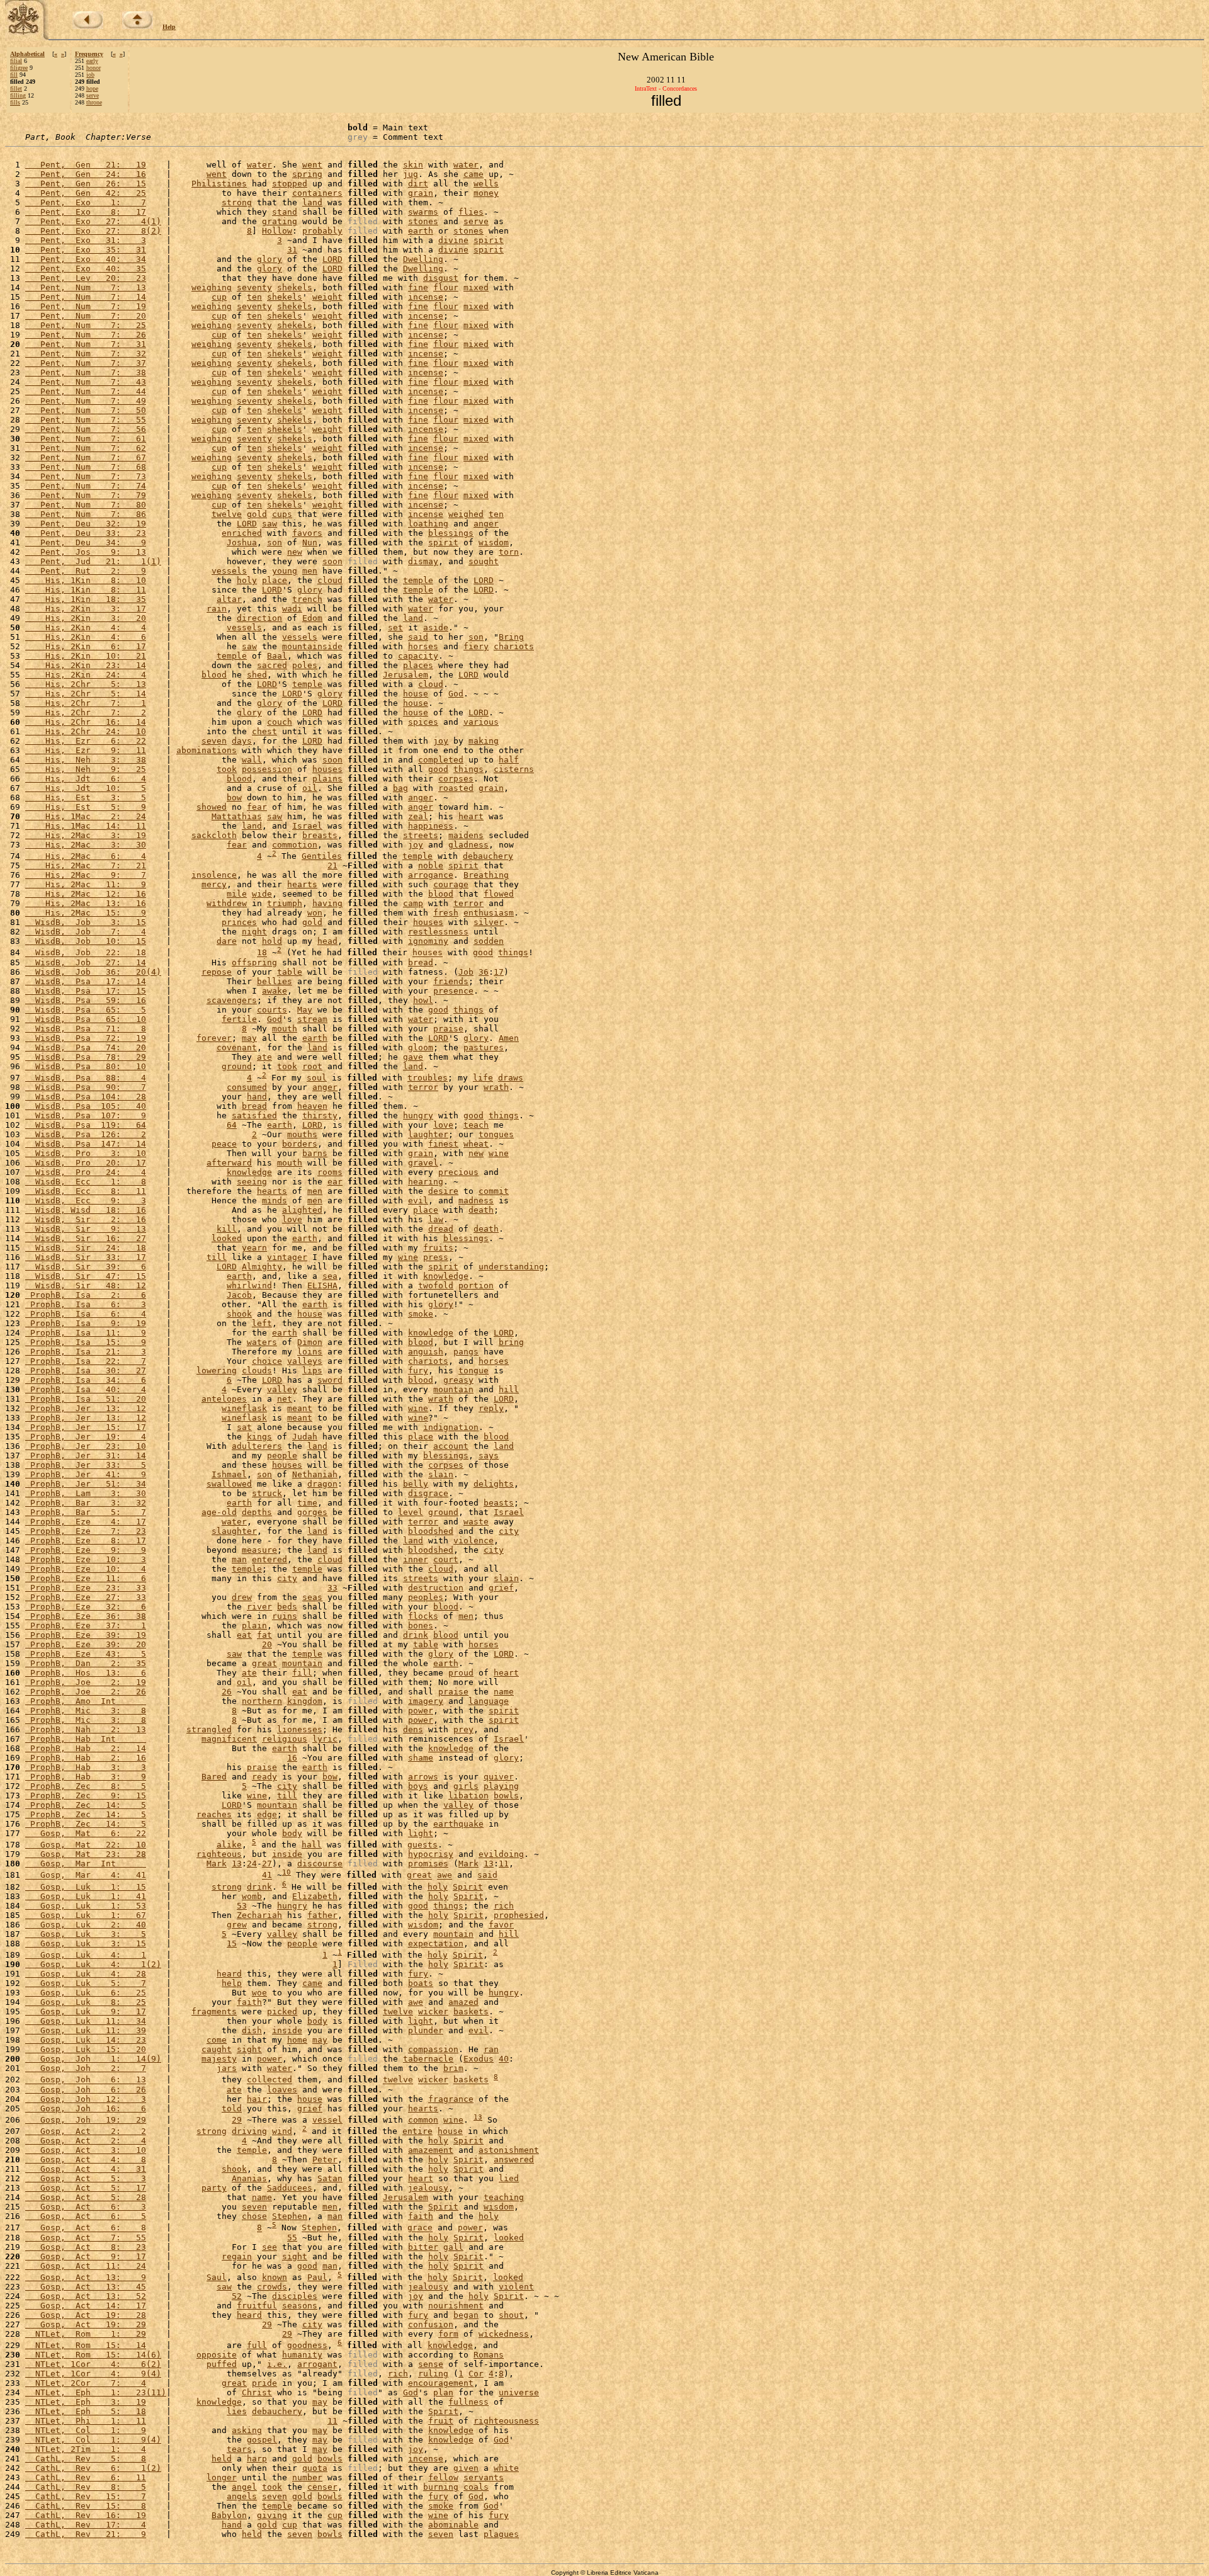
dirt (418, 184)
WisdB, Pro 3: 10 (86, 1153)
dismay (423, 561)
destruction (436, 1588)
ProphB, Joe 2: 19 (86, 1682)
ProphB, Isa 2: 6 (86, 1295)
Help (169, 27)
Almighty (262, 1267)
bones (421, 1626)
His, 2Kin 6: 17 (86, 646)
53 (242, 1906)
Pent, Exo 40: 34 (86, 259)
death (481, 1210)
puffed (222, 2364)
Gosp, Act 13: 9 (86, 2277)
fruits (438, 1248)
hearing (426, 1182)
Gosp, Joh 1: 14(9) (93, 2059)
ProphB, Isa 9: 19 (86, 1323)
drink (416, 1635)
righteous (219, 1854)
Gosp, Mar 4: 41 (86, 1875)
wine (499, 1153)
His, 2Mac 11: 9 (86, 884)
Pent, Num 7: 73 (86, 476)
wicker (433, 2011)
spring (307, 174)
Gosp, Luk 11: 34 (86, 2021)
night (254, 932)
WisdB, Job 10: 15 (86, 941)
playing (501, 1786)
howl (423, 1000)
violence (474, 1540)
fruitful (257, 2306)
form (448, 2334)
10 (287, 1872)
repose (217, 972)
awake (275, 991)
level (411, 1512)
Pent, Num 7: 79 (86, 495)
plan (443, 2392)
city (509, 1531)
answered (514, 2159)
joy (441, 741)
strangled (209, 1729)
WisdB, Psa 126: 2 (86, 1134)
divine (453, 240)
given (466, 2468)
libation (468, 1796)
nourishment (456, 2306)
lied (509, 2178)
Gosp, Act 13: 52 (86, 2296)
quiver (499, 1777)
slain (441, 1474)
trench (307, 599)
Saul (217, 2277)
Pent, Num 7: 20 (86, 316)
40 (504, 2059)
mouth (285, 1029)
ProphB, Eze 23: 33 (86, 1588)
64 (232, 1125)
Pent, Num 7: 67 (86, 457)
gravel (423, 1163)
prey (463, 1729)
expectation (436, 1943)
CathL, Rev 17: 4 (86, 2525)
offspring (254, 962)
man (239, 1559)
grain (421, 193)
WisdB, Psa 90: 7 (86, 1087)
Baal (277, 656)
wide (262, 894)
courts (272, 1010)
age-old (219, 1512)
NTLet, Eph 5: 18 (86, 2411)
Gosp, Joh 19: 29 (86, 2120)
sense (431, 2364)
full (257, 2345)
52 (237, 2296)
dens (413, 1729)
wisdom (494, 542)
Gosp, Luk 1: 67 (86, 1915)
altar (229, 599)
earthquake (458, 1824)
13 (237, 1864)
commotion (295, 845)
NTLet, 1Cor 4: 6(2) (93, 2364)
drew (242, 1597)
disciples (295, 2296)
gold (257, 514)
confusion (431, 2324)
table (290, 972)
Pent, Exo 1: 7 (86, 202)
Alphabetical (27, 54)
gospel (262, 2440)
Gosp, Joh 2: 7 (86, 2068)
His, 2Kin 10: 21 (86, 656)
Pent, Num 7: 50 (86, 410)
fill (14, 75)
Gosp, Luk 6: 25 (86, 1993)
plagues (501, 2534)
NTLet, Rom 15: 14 (86, 2345)
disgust (441, 278)
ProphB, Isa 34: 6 (86, 1380)
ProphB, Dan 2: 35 (86, 1663)
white (506, 2468)
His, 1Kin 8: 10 (86, 580)
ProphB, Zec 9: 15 (86, 1796)
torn (509, 552)
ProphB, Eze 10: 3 (86, 1559)
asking (247, 2430)
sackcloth (214, 835)
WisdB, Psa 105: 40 (86, 1106)
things (468, 769)
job (90, 75)
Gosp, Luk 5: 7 (86, 1983)
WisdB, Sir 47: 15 (86, 1276)
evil (418, 1200)
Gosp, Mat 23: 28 (86, 1854)
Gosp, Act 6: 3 (86, 2207)
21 (332, 865)
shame (421, 1758)
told (232, 2108)
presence (453, 991)
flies (471, 212)
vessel (327, 2120)
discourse (320, 1864)
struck (267, 1493)
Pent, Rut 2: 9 (86, 571)
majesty (219, 2059)
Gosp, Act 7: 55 (86, 2238)
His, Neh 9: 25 (86, 769)
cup (219, 297)
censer (322, 2487)
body (292, 1833)
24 (252, 1864)
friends (451, 981)
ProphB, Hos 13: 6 (86, 1673)
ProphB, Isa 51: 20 (86, 1399)
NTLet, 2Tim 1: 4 (86, 2449)
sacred (272, 665)
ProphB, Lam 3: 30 (86, 1493)
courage (451, 884)
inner (416, 1559)
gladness (468, 845)
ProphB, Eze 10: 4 (86, 1569)
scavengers (232, 1000)
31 (292, 250)
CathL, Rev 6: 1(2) (93, 2468)
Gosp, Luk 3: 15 (86, 1943)
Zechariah (259, 1915)
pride (264, 2383)
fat (264, 1635)
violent (516, 2287)
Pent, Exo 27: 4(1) (93, 221)
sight (249, 2049)
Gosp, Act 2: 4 (86, 2141)
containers (317, 193)
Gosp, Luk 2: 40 (86, 1925)
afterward (229, 1163)
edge (267, 1814)
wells (486, 184)
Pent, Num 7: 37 (86, 363)
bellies (275, 981)
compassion (433, 2049)
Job (466, 972)
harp (257, 2459)
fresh (446, 913)
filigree (19, 68)
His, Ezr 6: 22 (86, 741)
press (436, 1257)
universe (519, 2392)
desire (443, 1191)
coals (476, 2487)
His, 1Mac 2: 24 (86, 816)
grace (420, 2228)
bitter (423, 2247)
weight (327, 297)
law (436, 1219)
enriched (242, 533)
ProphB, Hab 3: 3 (86, 1767)
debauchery (488, 856)
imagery (426, 1701)
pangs (466, 1352)
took (227, 769)
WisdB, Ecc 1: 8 (86, 1182)
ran (491, 2049)
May (305, 1010)
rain (217, 609)
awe (445, 1875)
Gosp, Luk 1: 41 (86, 1896)
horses (423, 646)
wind (282, 2131)
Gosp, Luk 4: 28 (86, 1974)
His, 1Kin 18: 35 (86, 599)
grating (280, 221)
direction (259, 618)
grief (501, 1588)
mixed (476, 287)
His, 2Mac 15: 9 (86, 913)
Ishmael (229, 1474)
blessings (451, 533)
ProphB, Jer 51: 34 (86, 1484)
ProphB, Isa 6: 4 (86, 1314)
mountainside (312, 646)
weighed (466, 514)
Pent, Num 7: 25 (86, 325)
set (395, 627)
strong (237, 202)
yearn (254, 1248)
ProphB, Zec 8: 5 (86, 1786)
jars (227, 2068)
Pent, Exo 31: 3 (86, 240)
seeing (252, 1182)
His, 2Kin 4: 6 (86, 637)
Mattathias (237, 816)
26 (227, 1692)
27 (267, 1864)
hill (509, 1389)
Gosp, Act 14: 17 (86, 2306)
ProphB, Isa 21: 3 (86, 1352)
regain (237, 2256)
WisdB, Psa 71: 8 (86, 1029)
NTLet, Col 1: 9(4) (93, 2440)
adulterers (257, 1446)
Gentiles (322, 856)
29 (237, 2120)
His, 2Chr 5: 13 (86, 684)
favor (501, 1925)
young (285, 571)
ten (254, 297)
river (259, 1607)
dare (227, 941)
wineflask (244, 1408)
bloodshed (431, 1531)
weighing (212, 287)
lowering (217, 1370)
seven (214, 741)
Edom (312, 618)
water (259, 165)
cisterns (514, 769)
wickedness (504, 2334)
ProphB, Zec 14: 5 (86, 1805)
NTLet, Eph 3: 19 (86, 2402)
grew (237, 1925)
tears (239, 2449)
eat (244, 1635)
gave (413, 1057)
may (249, 1038)
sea (330, 1276)
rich (504, 1906)
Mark (217, 1864)
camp (413, 903)
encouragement (441, 2383)
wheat (476, 1144)
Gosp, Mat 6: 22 (86, 1833)
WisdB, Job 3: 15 (86, 922)
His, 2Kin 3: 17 (86, 609)
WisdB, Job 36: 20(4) (93, 972)
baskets (471, 2011)
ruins (285, 1616)
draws (511, 1078)
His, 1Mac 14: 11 (86, 826)
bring (511, 1342)
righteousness (506, 2421)
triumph (285, 903)
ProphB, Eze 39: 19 (86, 1635)
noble (431, 865)
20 (267, 1644)
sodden (489, 941)
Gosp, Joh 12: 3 (86, 2099)
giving (272, 2515)
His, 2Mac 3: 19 (86, 835)
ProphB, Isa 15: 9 (86, 1342)
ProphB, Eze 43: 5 (86, 1654)
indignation (451, 1427)
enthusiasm (489, 913)
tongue (474, 1370)
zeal (418, 816)
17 (499, 972)
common (423, 2120)
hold (272, 941)
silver (489, 922)
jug (411, 174)
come (217, 2040)
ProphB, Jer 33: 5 (86, 1465)
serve (93, 95)
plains (327, 779)
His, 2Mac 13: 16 (86, 903)
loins (310, 1352)
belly (416, 1484)
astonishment (509, 2150)
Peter (325, 2159)
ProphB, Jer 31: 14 (86, 1455)
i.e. (277, 2364)
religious (285, 1739)
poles (305, 665)
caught (217, 2049)
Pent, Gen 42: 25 (86, 193)
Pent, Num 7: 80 (86, 505)
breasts (320, 835)
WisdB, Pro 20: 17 (86, 1163)
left (262, 1323)
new (295, 552)
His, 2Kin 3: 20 (86, 618)
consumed (247, 1087)
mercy (214, 884)
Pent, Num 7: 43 (86, 382)
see (270, 2247)
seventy (254, 287)
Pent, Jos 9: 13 (86, 552)
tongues (496, 1134)
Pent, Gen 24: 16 (86, 174)
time (307, 1503)
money (486, 193)
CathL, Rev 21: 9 (86, 2534)
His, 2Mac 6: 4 (86, 856)
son (275, 542)
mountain (453, 1389)
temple (418, 580)
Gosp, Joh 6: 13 (86, 2080)
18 (262, 953)
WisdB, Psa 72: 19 (86, 1038)
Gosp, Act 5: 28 (86, 2197)
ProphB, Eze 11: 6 (86, 1578)
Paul (317, 2277)
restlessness (438, 932)
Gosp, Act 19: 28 (86, 2315)
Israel (307, 826)
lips (312, 1370)
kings (259, 1437)
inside (287, 1854)
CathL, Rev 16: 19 (86, 2515)
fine (418, 287)
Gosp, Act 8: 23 (86, 2247)
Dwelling (423, 259)
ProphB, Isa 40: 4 (86, 1389)
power (421, 1711)
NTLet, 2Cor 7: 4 (86, 2383)
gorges (312, 1512)
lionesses (300, 1729)
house (416, 694)
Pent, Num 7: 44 (86, 391)
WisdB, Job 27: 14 (86, 962)
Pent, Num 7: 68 (86, 467)
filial (16, 61)
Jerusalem (406, 675)
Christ (257, 2392)
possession (267, 769)
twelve (227, 514)
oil (310, 788)
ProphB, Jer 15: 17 (86, 1427)
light (421, 1833)
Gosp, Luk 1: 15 (86, 1887)
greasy (458, 1380)
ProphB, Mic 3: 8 (86, 1711)
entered (270, 1559)
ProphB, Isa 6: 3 (86, 1304)
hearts (302, 884)
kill (227, 1229)
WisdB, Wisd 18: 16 (86, 1210)
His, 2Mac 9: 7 (86, 875)
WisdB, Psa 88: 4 (86, 1078)
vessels (229, 571)
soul (317, 1078)
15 (232, 1943)
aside (436, 627)
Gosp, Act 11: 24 (86, 2266)
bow (234, 797)
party (214, 2188)
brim (453, 2068)
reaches (214, 1814)
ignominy (428, 941)
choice (267, 1361)
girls (466, 1786)
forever (214, 1038)
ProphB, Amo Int (86, 1701)
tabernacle (428, 2059)
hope (92, 88)
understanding (511, 1267)
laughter (428, 1134)
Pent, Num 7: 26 (86, 335)
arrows (423, 1777)
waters (262, 1342)
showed (212, 807)
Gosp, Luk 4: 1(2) (93, 1964)
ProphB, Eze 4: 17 (86, 1522)
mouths (302, 1134)
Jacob (239, 1295)
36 (484, 972)
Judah (305, 1437)
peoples (426, 1597)
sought (484, 561)
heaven (312, 1106)
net (285, 1399)
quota (315, 2468)
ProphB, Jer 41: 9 (86, 1474)
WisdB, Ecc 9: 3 (86, 1200)
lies (237, 2411)
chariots (514, 646)
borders (300, 1144)
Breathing (486, 875)
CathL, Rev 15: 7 (86, 2496)
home (297, 2040)
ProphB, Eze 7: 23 (86, 1531)
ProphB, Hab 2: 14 (86, 1748)
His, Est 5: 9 (86, 807)
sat (244, 1427)
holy (247, 580)
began (466, 2315)
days (242, 741)
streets (421, 835)
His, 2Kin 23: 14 (86, 665)
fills (15, 102)
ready (264, 1777)
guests (423, 1845)
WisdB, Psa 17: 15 (86, 991)
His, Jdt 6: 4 (86, 779)
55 (292, 2238)
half (509, 760)
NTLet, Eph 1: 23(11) (96, 2392)
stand (285, 212)
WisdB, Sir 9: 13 (86, 1229)
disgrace (428, 1493)
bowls (506, 1796)
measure (259, 1550)
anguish (426, 1352)
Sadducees (290, 2188)
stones (423, 221)
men (310, 571)
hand (257, 1097)
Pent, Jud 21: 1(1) (93, 561)
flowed (499, 894)
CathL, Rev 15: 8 (86, 2506)
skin (413, 165)
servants (484, 2477)
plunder (426, 2030)
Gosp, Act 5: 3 (86, 2178)
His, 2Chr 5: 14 (86, 694)
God (456, 694)
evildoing (501, 1854)
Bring (511, 637)
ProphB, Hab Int (86, 1739)
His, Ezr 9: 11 (86, 750)
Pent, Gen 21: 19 (86, 165)
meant (300, 1408)
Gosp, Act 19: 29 (86, 2324)
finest (443, 1144)
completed (441, 760)
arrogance (431, 875)
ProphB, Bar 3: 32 (86, 1503)
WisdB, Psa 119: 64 (86, 1125)
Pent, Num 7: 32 (86, 354)
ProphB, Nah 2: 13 (86, 1729)
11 (504, 1864)
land (312, 202)
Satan (330, 2178)
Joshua (242, 542)
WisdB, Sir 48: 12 (86, 1285)
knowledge (249, 1172)
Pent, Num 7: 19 (86, 306)
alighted (302, 1210)
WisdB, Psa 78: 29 (86, 1057)
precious (458, 1172)
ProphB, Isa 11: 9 (86, 1333)
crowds (272, 2287)
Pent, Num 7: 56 (86, 429)
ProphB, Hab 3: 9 (86, 1777)
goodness (307, 2345)
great (264, 1663)
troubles (428, 1078)
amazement (431, 2150)
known (275, 2277)
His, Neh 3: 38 (86, 760)
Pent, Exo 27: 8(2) (93, 231)
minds (275, 1200)
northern (262, 1701)
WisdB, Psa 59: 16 (86, 1000)
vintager (287, 1257)
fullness (468, 2402)
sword (330, 1380)
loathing (428, 524)
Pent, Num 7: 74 (86, 486)
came (474, 174)
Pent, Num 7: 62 (86, 448)
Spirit (468, 1887)
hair (257, 2099)
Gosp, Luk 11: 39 (86, 2030)
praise (448, 1029)
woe (259, 1993)
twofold (436, 1285)
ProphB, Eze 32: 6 (86, 1607)
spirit (489, 240)
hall (312, 1845)
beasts (499, 1503)
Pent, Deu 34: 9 (86, 542)
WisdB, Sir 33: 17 (86, 1257)
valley (282, 1389)
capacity (418, 656)
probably (322, 231)
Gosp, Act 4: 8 (86, 2159)
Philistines (219, 184)
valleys (305, 1361)
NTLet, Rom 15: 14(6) (93, 2355)
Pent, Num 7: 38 (86, 372)
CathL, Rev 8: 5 (86, 2487)
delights (494, 1484)
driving (249, 2131)
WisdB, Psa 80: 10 (86, 1066)
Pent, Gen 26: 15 (86, 184)
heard (229, 1974)
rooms (330, 1172)
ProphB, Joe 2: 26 (86, 1692)
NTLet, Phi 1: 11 (86, 2421)
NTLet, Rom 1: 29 (86, 2334)
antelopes (224, 1399)
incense (426, 297)
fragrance (451, 2099)
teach (476, 1125)
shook (239, 1314)
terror (468, 903)
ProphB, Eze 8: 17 (86, 1540)
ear (335, 1182)
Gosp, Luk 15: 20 (86, 2049)
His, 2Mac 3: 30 (86, 845)
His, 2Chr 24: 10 (86, 731)
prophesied (519, 1915)
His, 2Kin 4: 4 (86, 627)
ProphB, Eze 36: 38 (86, 1616)
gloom (421, 1047)
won (315, 913)
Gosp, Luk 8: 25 (86, 2002)
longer (222, 2477)
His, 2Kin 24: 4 (86, 675)
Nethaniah (315, 1474)
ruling (433, 2374)
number (307, 2477)
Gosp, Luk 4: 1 (86, 1955)
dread (441, 1229)
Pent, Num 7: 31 (86, 344)
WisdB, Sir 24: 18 (86, 1248)
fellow (443, 2477)
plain (254, 1626)
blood (214, 675)
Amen (509, 1038)
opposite (217, 2355)
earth (421, 231)
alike (229, 1845)
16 (292, 1758)
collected (270, 2080)
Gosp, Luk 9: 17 (86, 2011)
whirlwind (249, 1285)
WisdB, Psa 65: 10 (86, 1019)
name (504, 1692)
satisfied (254, 1115)
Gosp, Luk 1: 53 (86, 1906)
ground (237, 1066)
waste (476, 1522)
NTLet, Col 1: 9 (86, 2430)
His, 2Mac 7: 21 (86, 865)
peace (224, 1144)
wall (252, 760)
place (275, 580)
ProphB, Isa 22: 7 (86, 1361)
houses (327, 769)
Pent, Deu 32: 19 (86, 524)
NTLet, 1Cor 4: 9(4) (93, 2374)
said (418, 637)
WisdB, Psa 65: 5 (86, 1010)
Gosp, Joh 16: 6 (86, 2108)
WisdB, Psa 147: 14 (86, 1144)
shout (511, 2315)
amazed (463, 2002)
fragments (214, 2011)
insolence (214, 875)
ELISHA (322, 1285)
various (481, 722)
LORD (332, 259)
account (451, 1446)
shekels (295, 287)
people (282, 1455)
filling (18, 95)
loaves (282, 2090)
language (489, 1701)
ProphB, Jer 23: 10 (86, 1446)
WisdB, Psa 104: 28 (86, 1097)
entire (417, 2131)
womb (252, 1896)
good (438, 769)
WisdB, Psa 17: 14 (86, 981)
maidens (466, 835)
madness (476, 1200)
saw (270, 524)
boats (421, 1983)
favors (307, 533)
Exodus (479, 2059)
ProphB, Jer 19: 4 (86, 1437)
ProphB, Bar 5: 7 (86, 1512)
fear (257, 807)
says (489, 1455)
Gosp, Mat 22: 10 (86, 1845)
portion (476, 1285)
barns (315, 1153)
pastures (484, 1047)
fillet (16, 88)
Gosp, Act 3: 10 (86, 2150)
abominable (453, 2525)
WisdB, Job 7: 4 (86, 932)
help (232, 1983)
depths (257, 1512)
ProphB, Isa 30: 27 (86, 1370)
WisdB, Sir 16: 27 (86, 1238)
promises (428, 1864)
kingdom (305, 1701)
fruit (441, 2421)
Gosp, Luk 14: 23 (86, 2040)
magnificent (229, 1739)
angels (242, 2496)
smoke (421, 1314)
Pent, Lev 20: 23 (86, 278)
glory (270, 259)
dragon (322, 1484)
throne (94, 102)
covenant (237, 1047)
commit (494, 1191)
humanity (302, 2355)
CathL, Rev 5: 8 (86, 2459)
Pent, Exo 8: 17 (86, 212)
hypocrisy (431, 1854)
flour (446, 287)
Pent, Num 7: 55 (86, 420)
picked (282, 2011)
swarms (423, 212)
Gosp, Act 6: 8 (86, 2228)
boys (418, 1786)
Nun (310, 542)
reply (491, 1408)
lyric (325, 1739)
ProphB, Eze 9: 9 (86, 1550)
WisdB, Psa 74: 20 (86, 1047)
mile (237, 894)
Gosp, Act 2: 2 (86, 2131)
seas (312, 1597)
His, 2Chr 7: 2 (86, 712)
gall (453, 2247)
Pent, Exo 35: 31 (86, 250)
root (312, 1066)
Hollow (277, 231)
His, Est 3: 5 (86, 797)
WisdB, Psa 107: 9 (86, 1115)
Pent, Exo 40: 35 (86, 269)
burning (441, 2487)
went (312, 165)
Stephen (290, 2216)
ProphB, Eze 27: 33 (86, 1597)
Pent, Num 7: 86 (86, 514)
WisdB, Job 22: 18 (86, 953)
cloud (330, 580)
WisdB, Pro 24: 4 (86, 1172)
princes (239, 922)
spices (423, 722)
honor (94, 68)
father (322, 1915)
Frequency (89, 54)
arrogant (317, 2364)
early (92, 61)
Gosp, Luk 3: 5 (86, 1934)
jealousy (428, 2188)
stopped (290, 184)
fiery (476, 646)
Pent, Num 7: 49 (86, 401)
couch (280, 722)
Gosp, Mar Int (86, 1864)
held (222, 2459)
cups (282, 514)
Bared (214, 1777)
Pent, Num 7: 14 (86, 297)
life (483, 1078)
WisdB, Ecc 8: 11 (86, 1191)
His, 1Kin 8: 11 (86, 590)
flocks (423, 1616)
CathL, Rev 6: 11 (86, 2477)
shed (257, 675)
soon (332, 561)
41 (267, 1875)
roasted (456, 788)
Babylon (229, 2515)
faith (249, 2002)
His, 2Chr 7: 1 (86, 703)
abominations (207, 750)
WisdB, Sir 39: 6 (86, 1267)
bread (421, 962)
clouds (257, 1370)
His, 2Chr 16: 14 (86, 722)
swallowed (229, 1484)
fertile (239, 1019)
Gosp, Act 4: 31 (86, 2169)
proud (461, 1673)
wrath (496, 1087)
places (418, 665)
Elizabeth (315, 1896)
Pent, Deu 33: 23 (86, 533)
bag (400, 788)
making (484, 741)
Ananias (249, 2178)
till (217, 1257)
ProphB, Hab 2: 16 (86, 1758)
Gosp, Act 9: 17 (86, 2256)
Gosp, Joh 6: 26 (86, 2090)
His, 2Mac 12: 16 (86, 894)
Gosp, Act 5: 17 (86, 2188)
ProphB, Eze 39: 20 (86, 1644)
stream (312, 1019)
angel (244, 2487)
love (443, 1125)
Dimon (310, 1342)
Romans (489, 2355)
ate (264, 1057)
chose (254, 2216)
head (327, 941)
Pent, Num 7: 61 (86, 439)
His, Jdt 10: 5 (86, 788)
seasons (300, 2306)
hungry (418, 1115)
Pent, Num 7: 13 (86, 287)
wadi (292, 609)
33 (332, 1588)
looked (227, 1238)
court (446, 1559)
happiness (431, 826)
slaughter (234, 1531)
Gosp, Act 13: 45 (86, 2287)
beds (287, 1607)
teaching (504, 2197)
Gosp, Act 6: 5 (86, 2216)
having (327, 903)
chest (264, 731)
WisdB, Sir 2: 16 (86, 1219)
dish (252, 2030)
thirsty (320, 1115)
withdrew (227, 903)
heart (471, 816)
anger (486, 524)
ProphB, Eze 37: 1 (86, 1626)
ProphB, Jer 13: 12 (86, 1408)
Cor (476, 2374)
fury (418, 1370)
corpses (456, 779)
